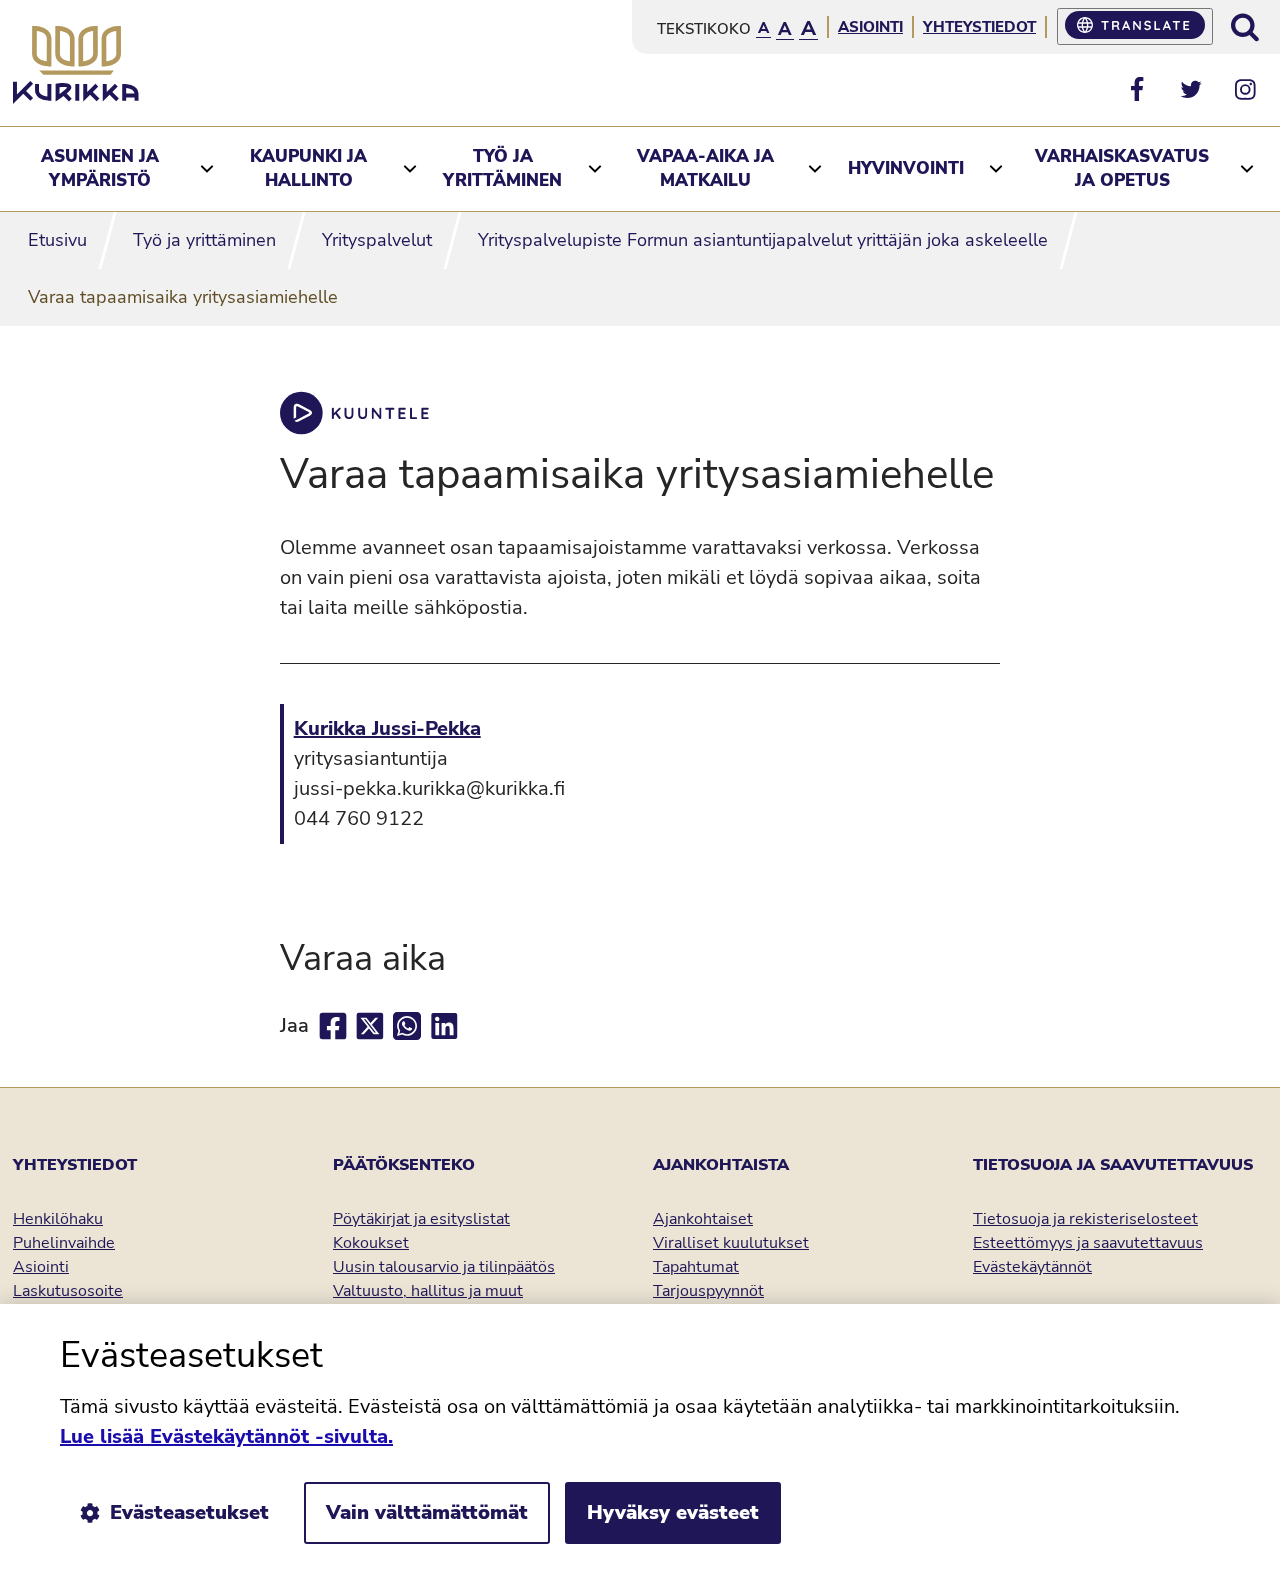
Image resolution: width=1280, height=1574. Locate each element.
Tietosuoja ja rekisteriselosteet (1085, 1219)
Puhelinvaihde (64, 1243)
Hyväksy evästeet (673, 1512)
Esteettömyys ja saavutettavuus (1088, 1243)
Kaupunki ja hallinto (308, 168)
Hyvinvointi (906, 168)
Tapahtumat (696, 1267)
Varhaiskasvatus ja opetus (1122, 168)
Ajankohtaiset (703, 1219)
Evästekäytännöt (1032, 1267)
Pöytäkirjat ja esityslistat (421, 1219)
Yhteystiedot (979, 27)
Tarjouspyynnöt (708, 1291)
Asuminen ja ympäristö (100, 168)
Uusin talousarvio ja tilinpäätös (444, 1267)
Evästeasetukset (189, 1512)
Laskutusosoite (68, 1291)
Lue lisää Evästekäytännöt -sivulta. (226, 1436)
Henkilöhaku (58, 1219)
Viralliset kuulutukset (731, 1243)
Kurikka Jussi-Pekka (387, 728)
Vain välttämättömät (427, 1512)
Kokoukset (371, 1243)
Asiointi (870, 27)
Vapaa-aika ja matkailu (705, 168)
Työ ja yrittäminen (502, 168)
